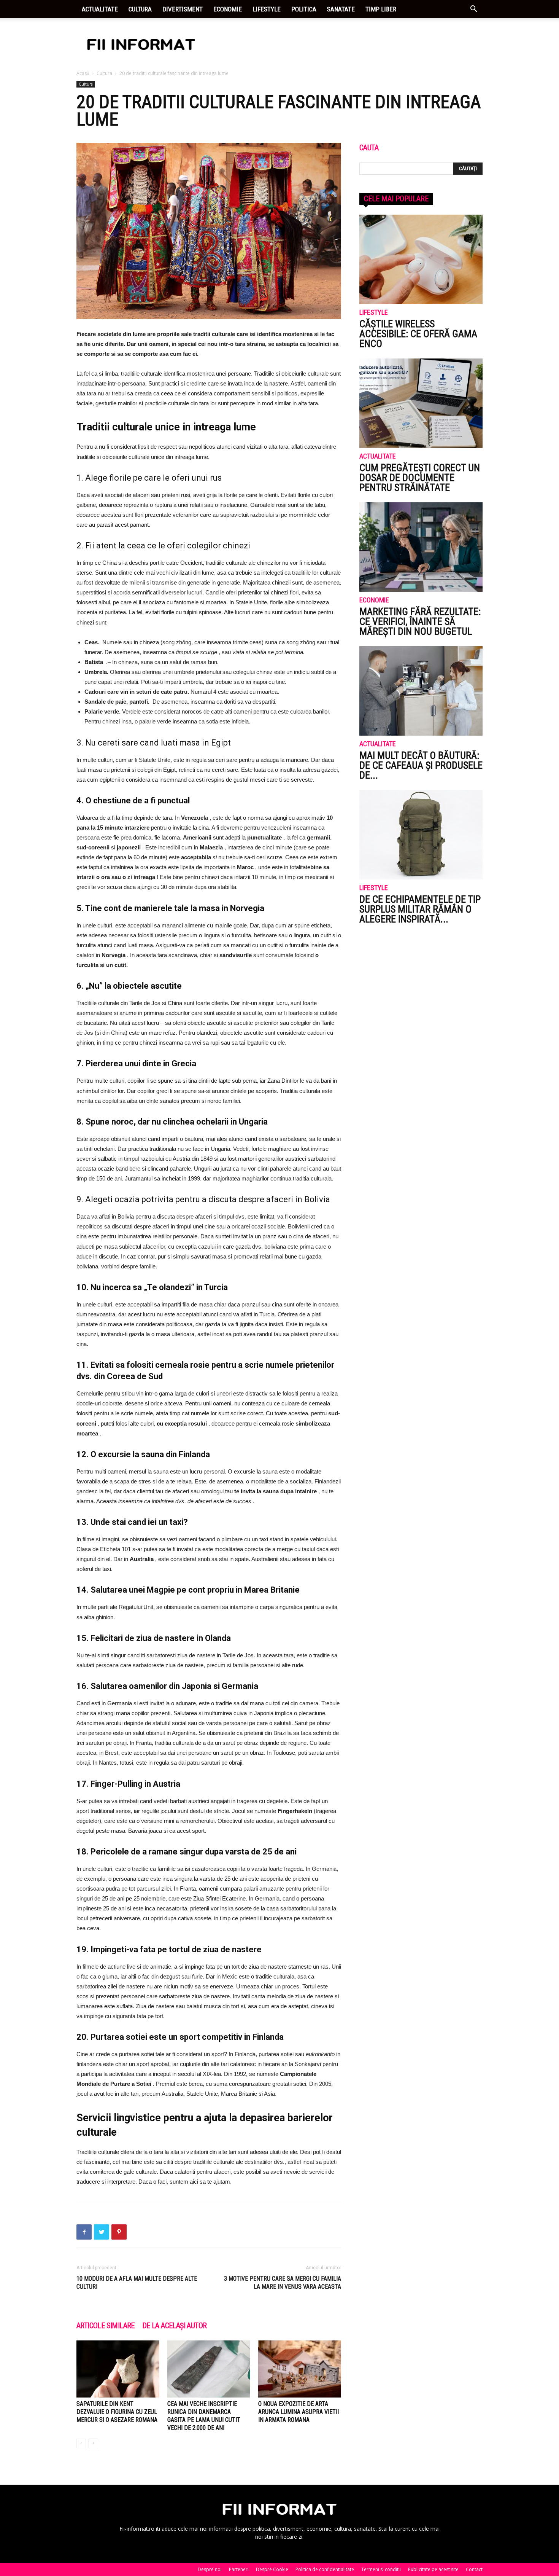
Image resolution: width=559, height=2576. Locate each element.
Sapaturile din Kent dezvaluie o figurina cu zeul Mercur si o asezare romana (117, 2412)
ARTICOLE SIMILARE (106, 2326)
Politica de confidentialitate (325, 2569)
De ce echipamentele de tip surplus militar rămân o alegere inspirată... (420, 909)
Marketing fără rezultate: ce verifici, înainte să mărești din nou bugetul (420, 621)
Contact (474, 2569)
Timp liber (381, 9)
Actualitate (100, 9)
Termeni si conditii (381, 2569)
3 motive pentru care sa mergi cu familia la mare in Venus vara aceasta (283, 2283)
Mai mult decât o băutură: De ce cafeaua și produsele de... (421, 765)
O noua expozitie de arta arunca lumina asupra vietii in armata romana (299, 2412)
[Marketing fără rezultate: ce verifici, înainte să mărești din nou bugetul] (421, 547)
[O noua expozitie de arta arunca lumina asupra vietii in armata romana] (300, 2369)
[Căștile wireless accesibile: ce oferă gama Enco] (421, 259)
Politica (304, 9)
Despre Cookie (272, 2569)
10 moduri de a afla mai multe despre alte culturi (137, 2283)
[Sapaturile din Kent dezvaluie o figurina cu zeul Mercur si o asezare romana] (118, 2369)
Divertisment (183, 9)
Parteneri (239, 2569)
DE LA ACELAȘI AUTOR (175, 2326)
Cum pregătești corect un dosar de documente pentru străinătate (420, 478)
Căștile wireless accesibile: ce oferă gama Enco (418, 334)
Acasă (83, 73)
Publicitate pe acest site (433, 2569)
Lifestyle (267, 9)
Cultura (140, 9)
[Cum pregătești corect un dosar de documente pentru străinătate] (421, 403)
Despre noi (210, 2569)
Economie (228, 9)
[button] (473, 10)
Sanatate (341, 9)
